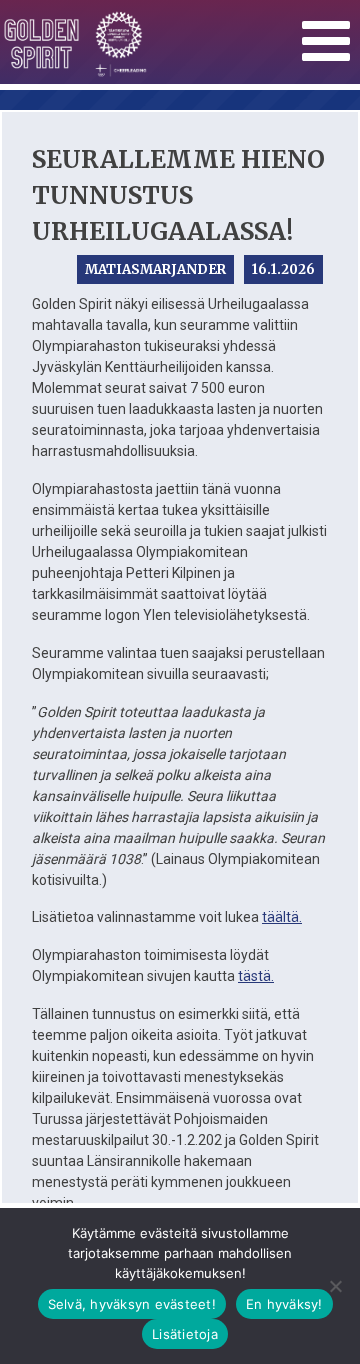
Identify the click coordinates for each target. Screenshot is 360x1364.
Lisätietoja (185, 1334)
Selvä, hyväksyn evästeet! (132, 1304)
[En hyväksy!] (335, 1286)
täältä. (282, 917)
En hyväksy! (284, 1304)
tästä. (256, 976)
